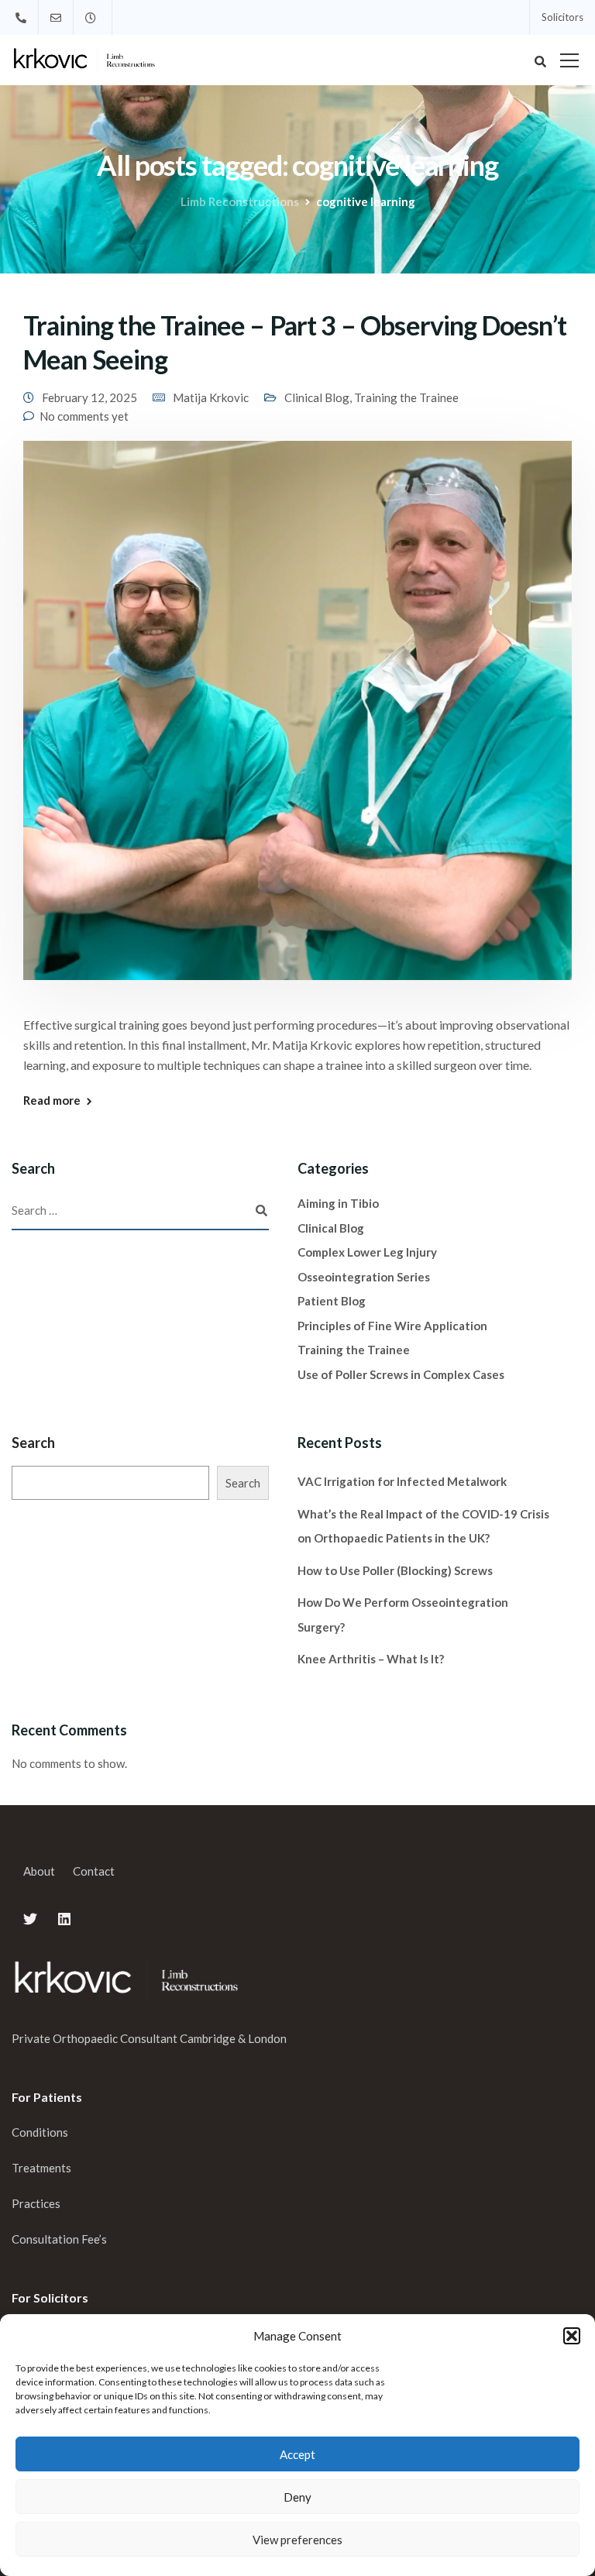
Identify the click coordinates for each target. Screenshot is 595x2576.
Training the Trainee (406, 397)
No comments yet (84, 416)
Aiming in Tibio (338, 1203)
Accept (297, 2454)
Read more (52, 1101)
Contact (94, 1871)
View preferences (297, 2540)
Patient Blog (332, 1301)
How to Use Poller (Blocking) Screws (395, 1570)
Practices (36, 2203)
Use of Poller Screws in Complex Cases (401, 1374)
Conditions (40, 2132)
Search (33, 1443)
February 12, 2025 (89, 397)
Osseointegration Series (364, 1277)
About (39, 1871)
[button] (572, 2336)
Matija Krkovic (211, 397)
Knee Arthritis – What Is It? (371, 1659)
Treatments (41, 2168)
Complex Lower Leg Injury (367, 1252)
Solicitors (562, 17)
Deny (297, 2497)
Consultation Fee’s (60, 2239)
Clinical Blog (317, 397)
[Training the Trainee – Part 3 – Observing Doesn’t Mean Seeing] (297, 721)
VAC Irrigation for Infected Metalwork (402, 1481)
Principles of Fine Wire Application (392, 1326)
